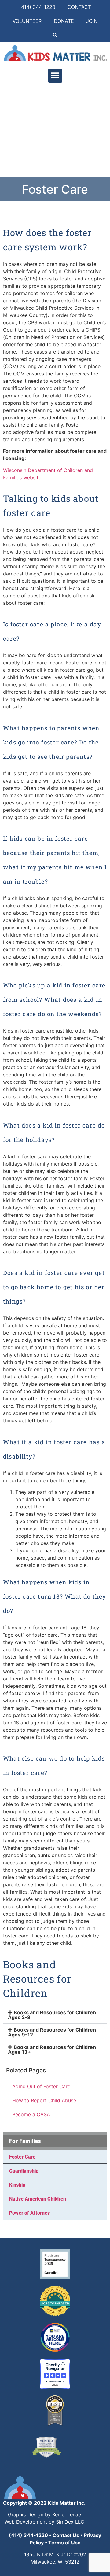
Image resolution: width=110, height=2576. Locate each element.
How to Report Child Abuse (44, 2100)
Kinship (17, 2185)
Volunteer (27, 21)
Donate (64, 21)
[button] (55, 35)
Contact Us (66, 2535)
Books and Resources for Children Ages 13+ (52, 2050)
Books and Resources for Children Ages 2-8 (52, 2015)
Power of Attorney (29, 2213)
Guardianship (24, 2171)
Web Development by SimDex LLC (44, 2522)
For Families (25, 2141)
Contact (79, 7)
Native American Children (38, 2199)
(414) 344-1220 (37, 7)
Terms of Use (64, 2543)
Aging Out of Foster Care (41, 2086)
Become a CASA (31, 2114)
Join (92, 21)
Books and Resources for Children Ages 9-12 (52, 2032)
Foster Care (22, 2157)
